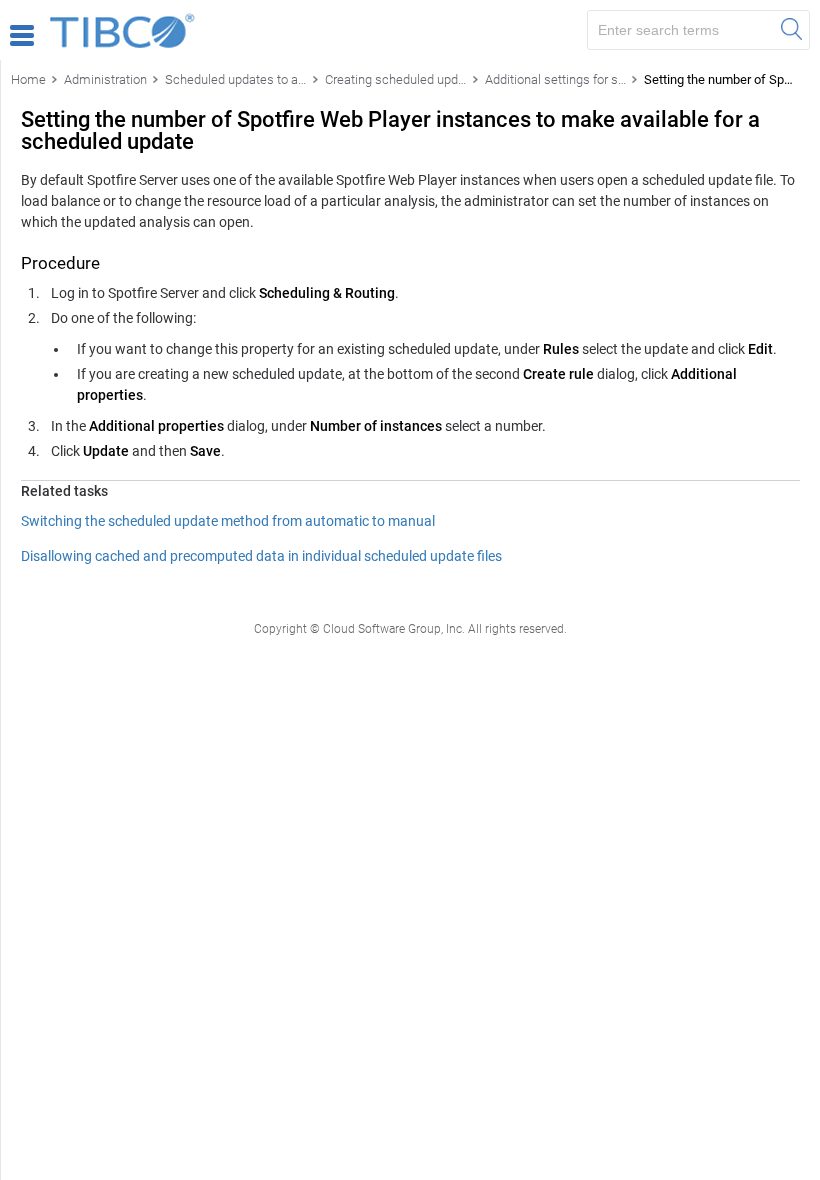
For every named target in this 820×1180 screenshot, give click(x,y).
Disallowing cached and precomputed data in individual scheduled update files (261, 556)
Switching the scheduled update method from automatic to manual (228, 521)
